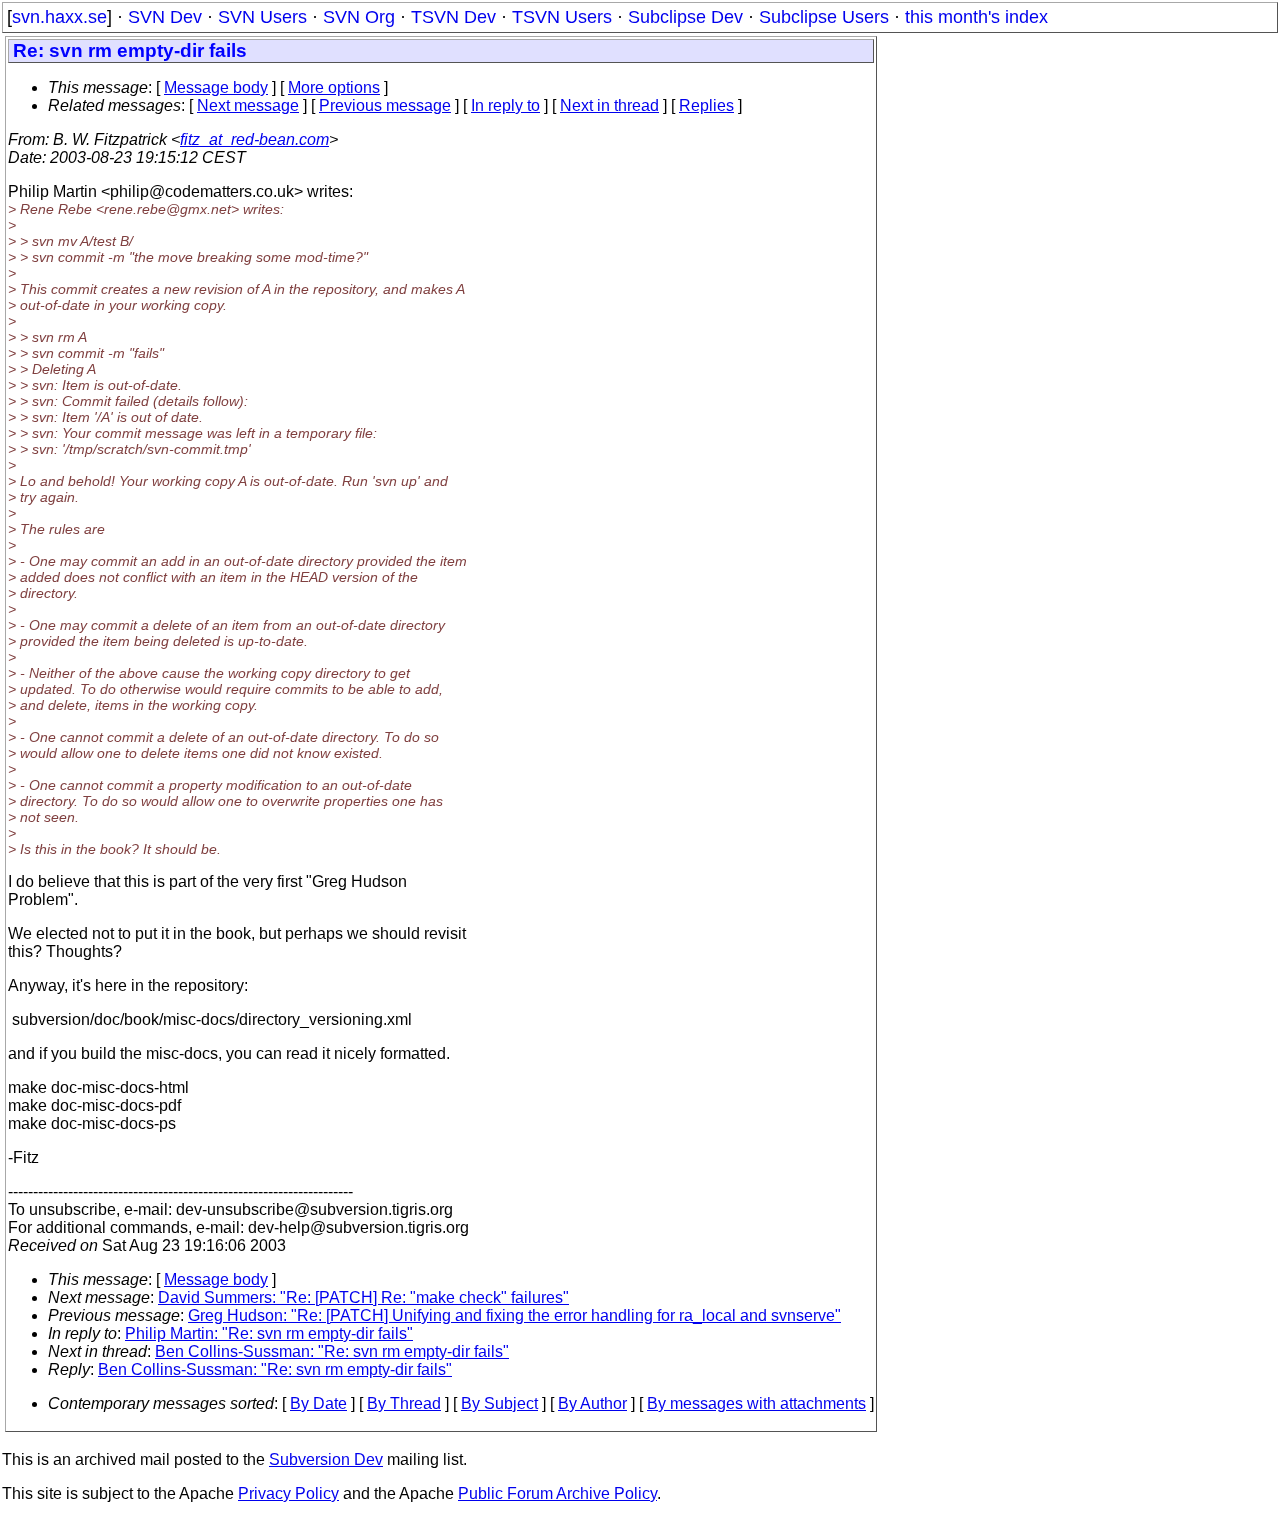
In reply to (505, 105)
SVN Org (359, 17)
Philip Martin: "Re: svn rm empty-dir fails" (269, 1333)
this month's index (976, 17)
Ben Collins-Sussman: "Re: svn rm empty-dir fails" (332, 1351)
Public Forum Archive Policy (557, 1493)
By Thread (404, 1403)
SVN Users (262, 17)
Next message (248, 105)
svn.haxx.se (59, 17)
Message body (216, 87)
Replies (706, 105)
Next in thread (609, 105)
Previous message (385, 105)
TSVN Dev (453, 17)
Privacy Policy (288, 1493)
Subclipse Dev (685, 17)
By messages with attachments (756, 1403)
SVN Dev (165, 17)
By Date (318, 1403)
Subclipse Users (824, 17)
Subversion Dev (326, 1459)
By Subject (499, 1403)
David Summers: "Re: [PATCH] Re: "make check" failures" (363, 1297)
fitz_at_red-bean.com (254, 139)
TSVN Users (562, 17)
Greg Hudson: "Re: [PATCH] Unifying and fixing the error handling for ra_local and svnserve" (514, 1315)
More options (334, 87)
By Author (592, 1403)
